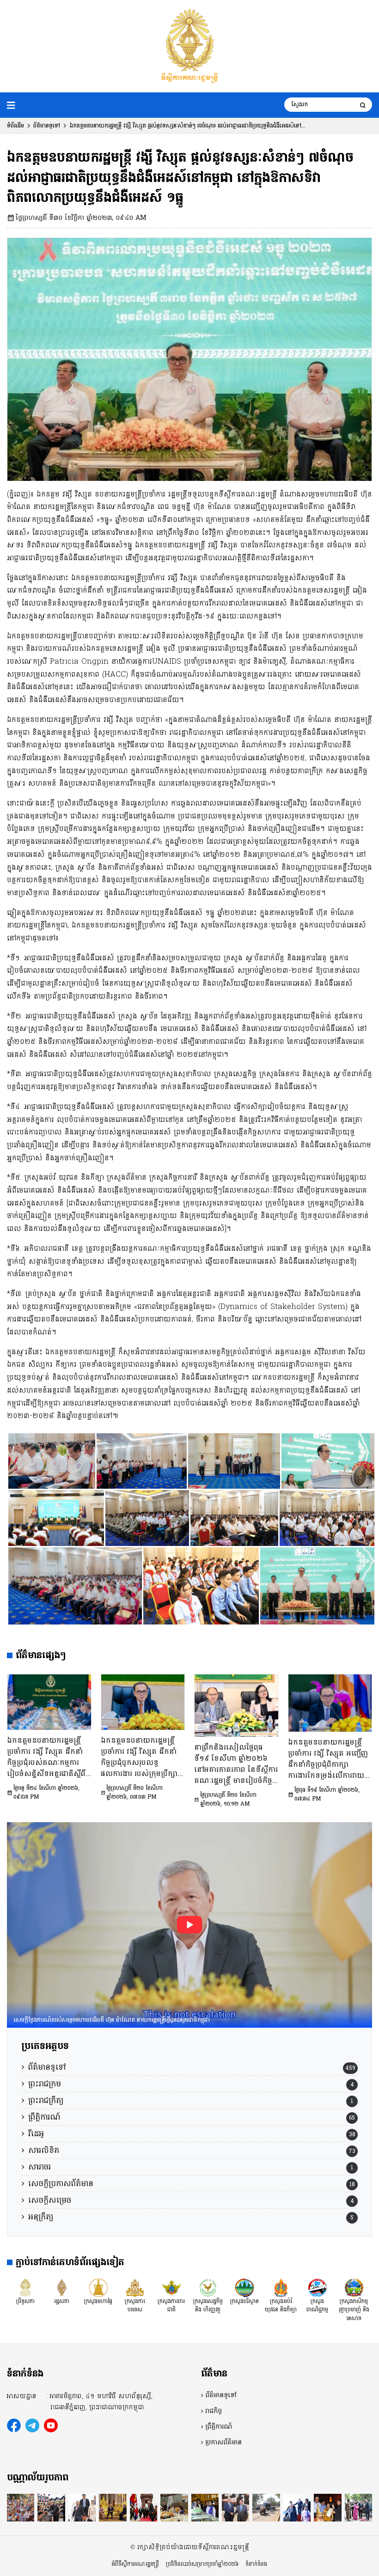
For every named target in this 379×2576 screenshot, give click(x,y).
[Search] (363, 105)
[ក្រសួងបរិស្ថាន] (245, 2287)
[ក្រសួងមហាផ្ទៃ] (98, 2287)
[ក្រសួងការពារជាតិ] (171, 2287)
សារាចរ (40, 2167)
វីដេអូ (36, 2134)
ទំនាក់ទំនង (256, 2564)
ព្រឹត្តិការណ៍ (44, 2117)
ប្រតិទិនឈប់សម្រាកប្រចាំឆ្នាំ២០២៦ (202, 2564)
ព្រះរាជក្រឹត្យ (46, 2100)
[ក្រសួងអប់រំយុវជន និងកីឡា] (281, 2287)
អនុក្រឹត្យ (41, 2217)
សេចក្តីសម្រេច (50, 2200)
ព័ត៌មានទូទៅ (47, 126)
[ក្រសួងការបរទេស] (135, 2287)
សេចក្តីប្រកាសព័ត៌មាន (61, 2184)
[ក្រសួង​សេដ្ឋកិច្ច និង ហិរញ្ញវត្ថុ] (208, 2287)
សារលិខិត (44, 2150)
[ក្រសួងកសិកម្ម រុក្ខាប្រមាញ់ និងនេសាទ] (354, 2287)
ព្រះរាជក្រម (45, 2084)
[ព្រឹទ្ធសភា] (25, 2287)
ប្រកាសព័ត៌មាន (223, 2443)
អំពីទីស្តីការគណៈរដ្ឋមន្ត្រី (135, 2564)
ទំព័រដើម (15, 126)
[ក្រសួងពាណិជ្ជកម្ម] (318, 2287)
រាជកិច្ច (214, 2411)
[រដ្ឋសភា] (62, 2287)
